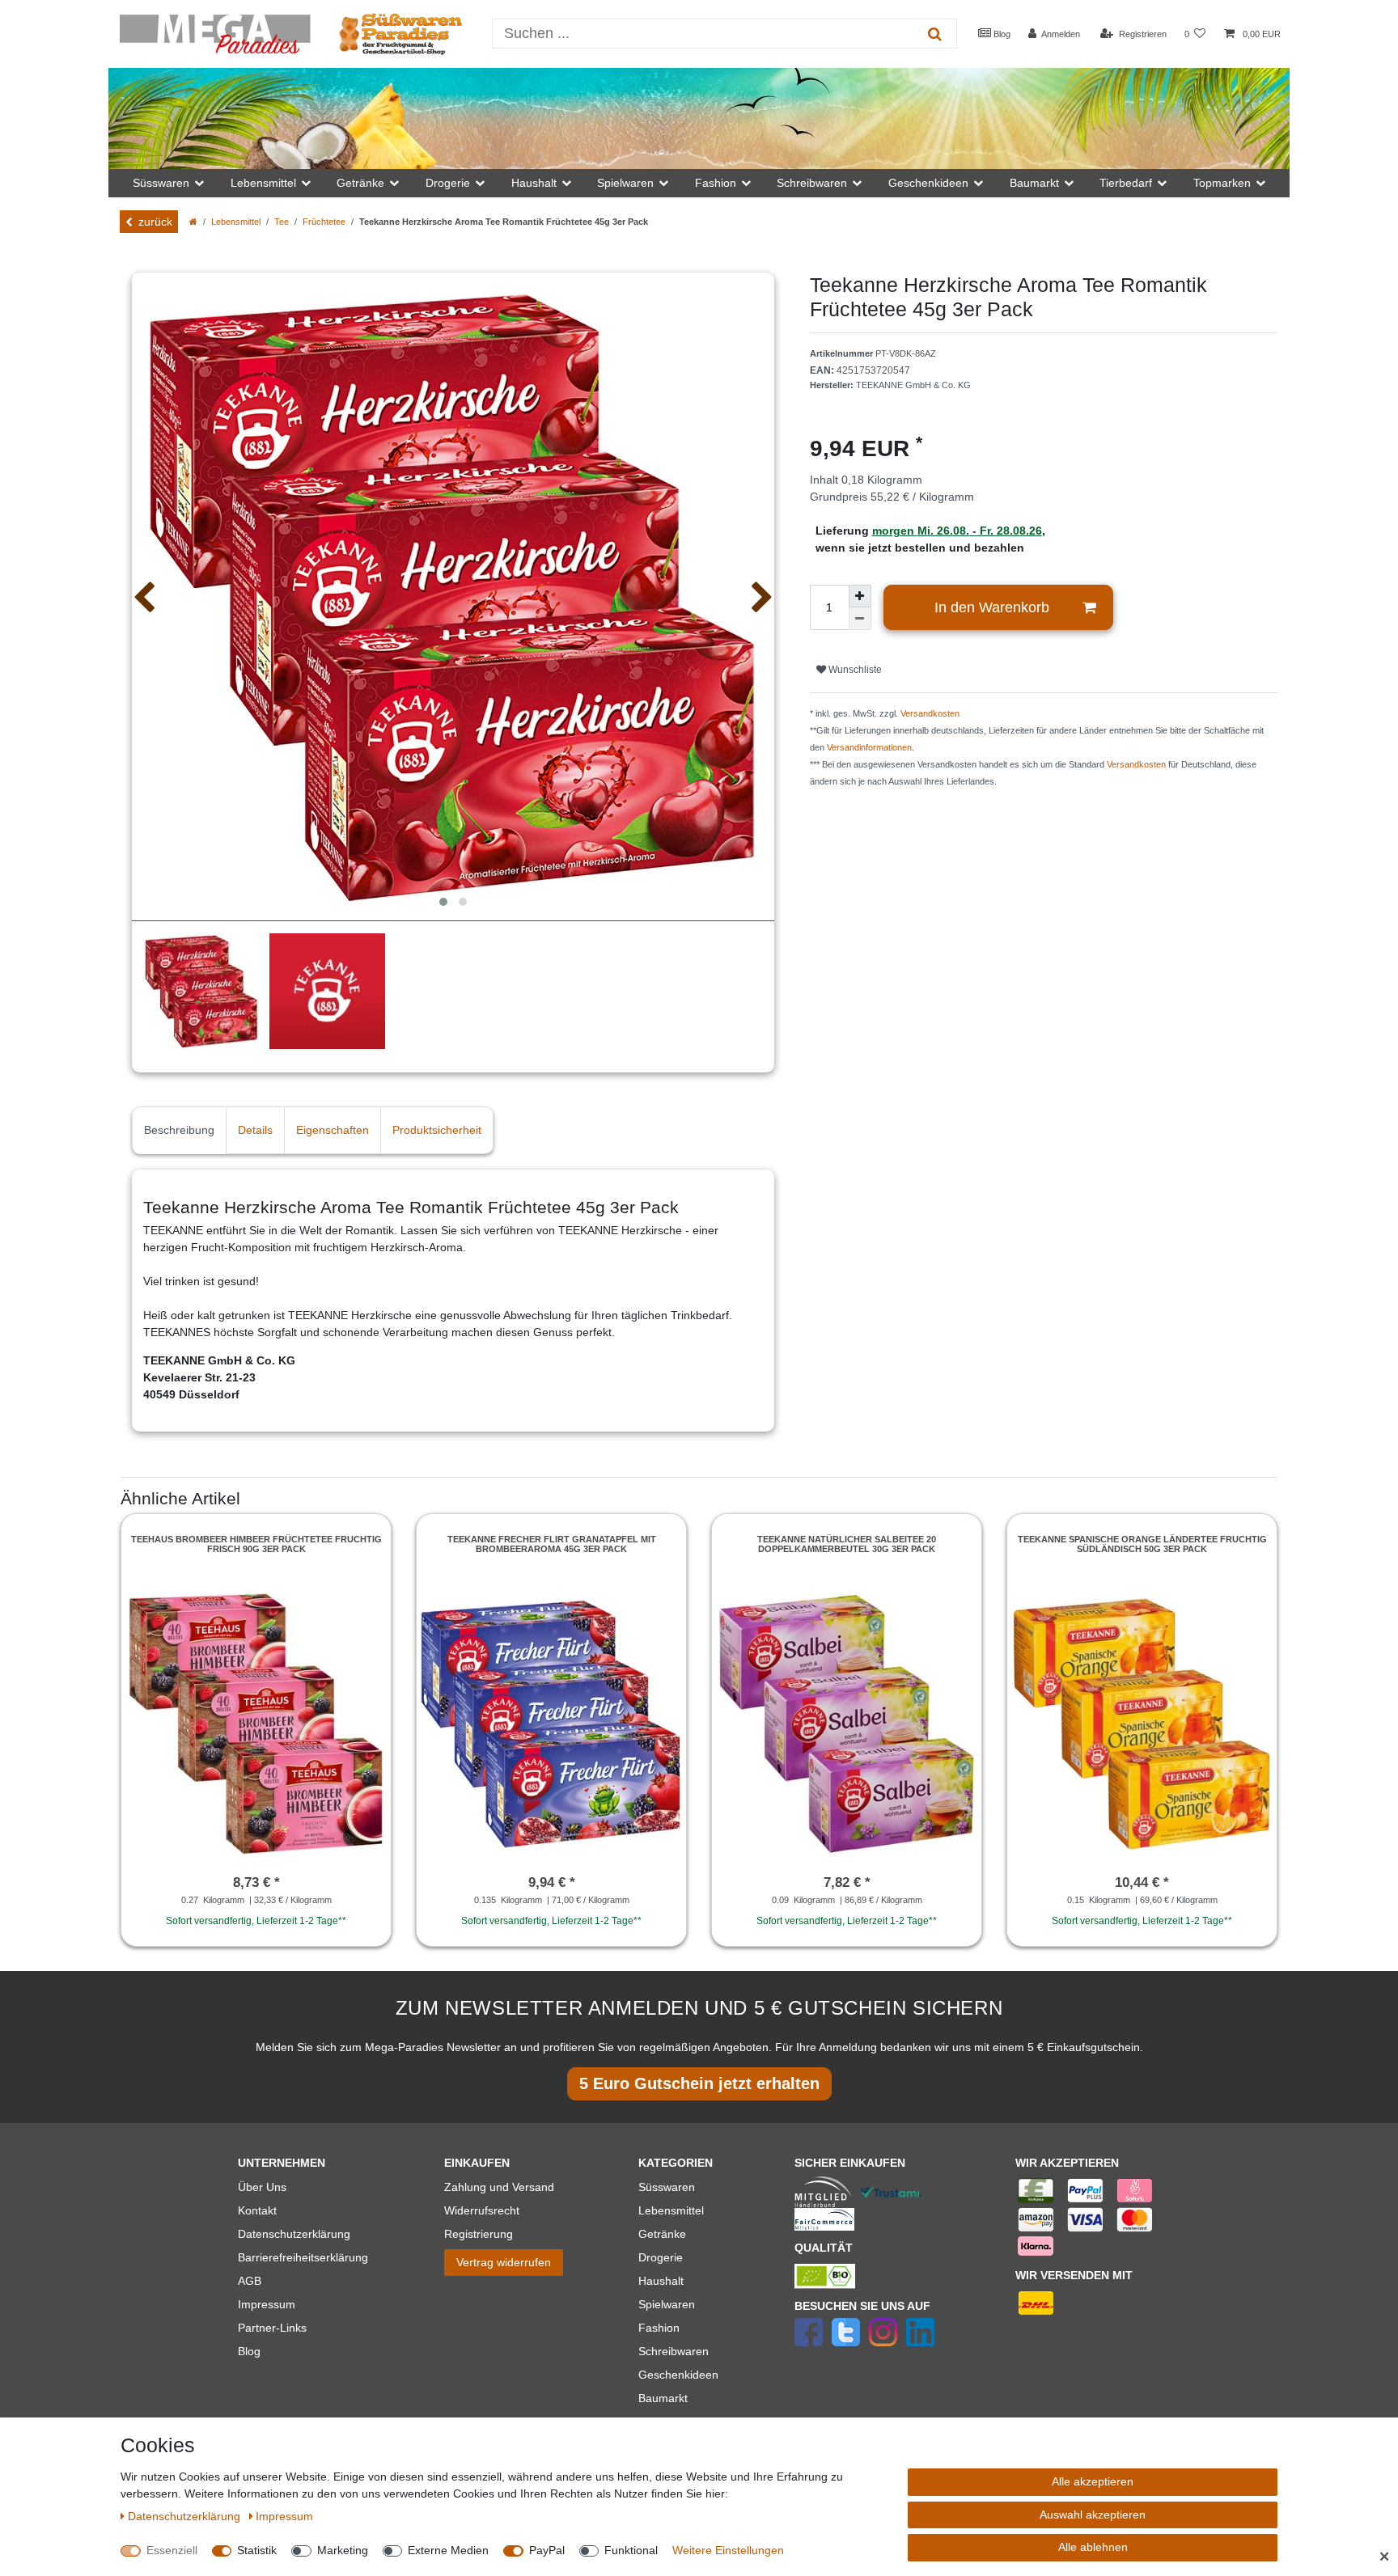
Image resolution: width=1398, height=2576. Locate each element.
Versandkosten (930, 713)
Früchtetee (324, 222)
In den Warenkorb (992, 607)
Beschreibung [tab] (179, 1130)
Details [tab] (255, 1130)
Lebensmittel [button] (263, 183)
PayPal (547, 2550)
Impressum (267, 2304)
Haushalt (661, 2281)
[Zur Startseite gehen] (193, 222)
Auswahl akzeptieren (1093, 2515)
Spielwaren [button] (625, 183)
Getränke (662, 2234)
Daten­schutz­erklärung (186, 2516)
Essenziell (172, 2550)
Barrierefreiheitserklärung (303, 2257)
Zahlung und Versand (499, 2187)
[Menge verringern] (860, 619)
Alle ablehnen (1093, 2547)
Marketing (343, 2550)
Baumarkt (663, 2398)
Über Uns (262, 2187)
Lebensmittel (236, 222)
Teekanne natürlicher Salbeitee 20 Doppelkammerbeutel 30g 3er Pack (847, 1544)
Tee (282, 222)
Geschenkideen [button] (928, 183)
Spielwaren (667, 2304)
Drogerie (661, 2257)
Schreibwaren (674, 2351)
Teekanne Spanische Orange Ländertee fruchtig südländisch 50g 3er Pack (1142, 1544)
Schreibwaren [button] (812, 183)
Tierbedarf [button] (1126, 183)
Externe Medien (448, 2550)
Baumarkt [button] (1034, 183)
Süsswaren (667, 2187)
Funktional (631, 2550)
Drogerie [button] (448, 183)
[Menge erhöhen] (860, 596)
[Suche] (935, 34)
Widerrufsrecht (482, 2210)
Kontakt (257, 2210)
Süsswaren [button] (161, 183)
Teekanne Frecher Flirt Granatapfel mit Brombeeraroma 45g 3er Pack (552, 1544)
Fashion (659, 2328)
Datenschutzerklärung (294, 2234)
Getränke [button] (360, 183)
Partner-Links (272, 2328)
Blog (1001, 34)
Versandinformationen (869, 747)
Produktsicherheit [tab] (437, 1130)
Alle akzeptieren (1093, 2481)
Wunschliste (854, 670)
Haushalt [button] (534, 183)
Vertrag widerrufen (504, 2262)
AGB (250, 2281)
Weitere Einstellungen (728, 2550)
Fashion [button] (716, 183)
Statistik (257, 2550)
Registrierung (479, 2234)
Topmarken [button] (1222, 183)
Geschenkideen (678, 2375)
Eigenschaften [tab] (333, 1130)
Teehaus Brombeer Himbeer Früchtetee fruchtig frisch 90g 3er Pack (256, 1544)
